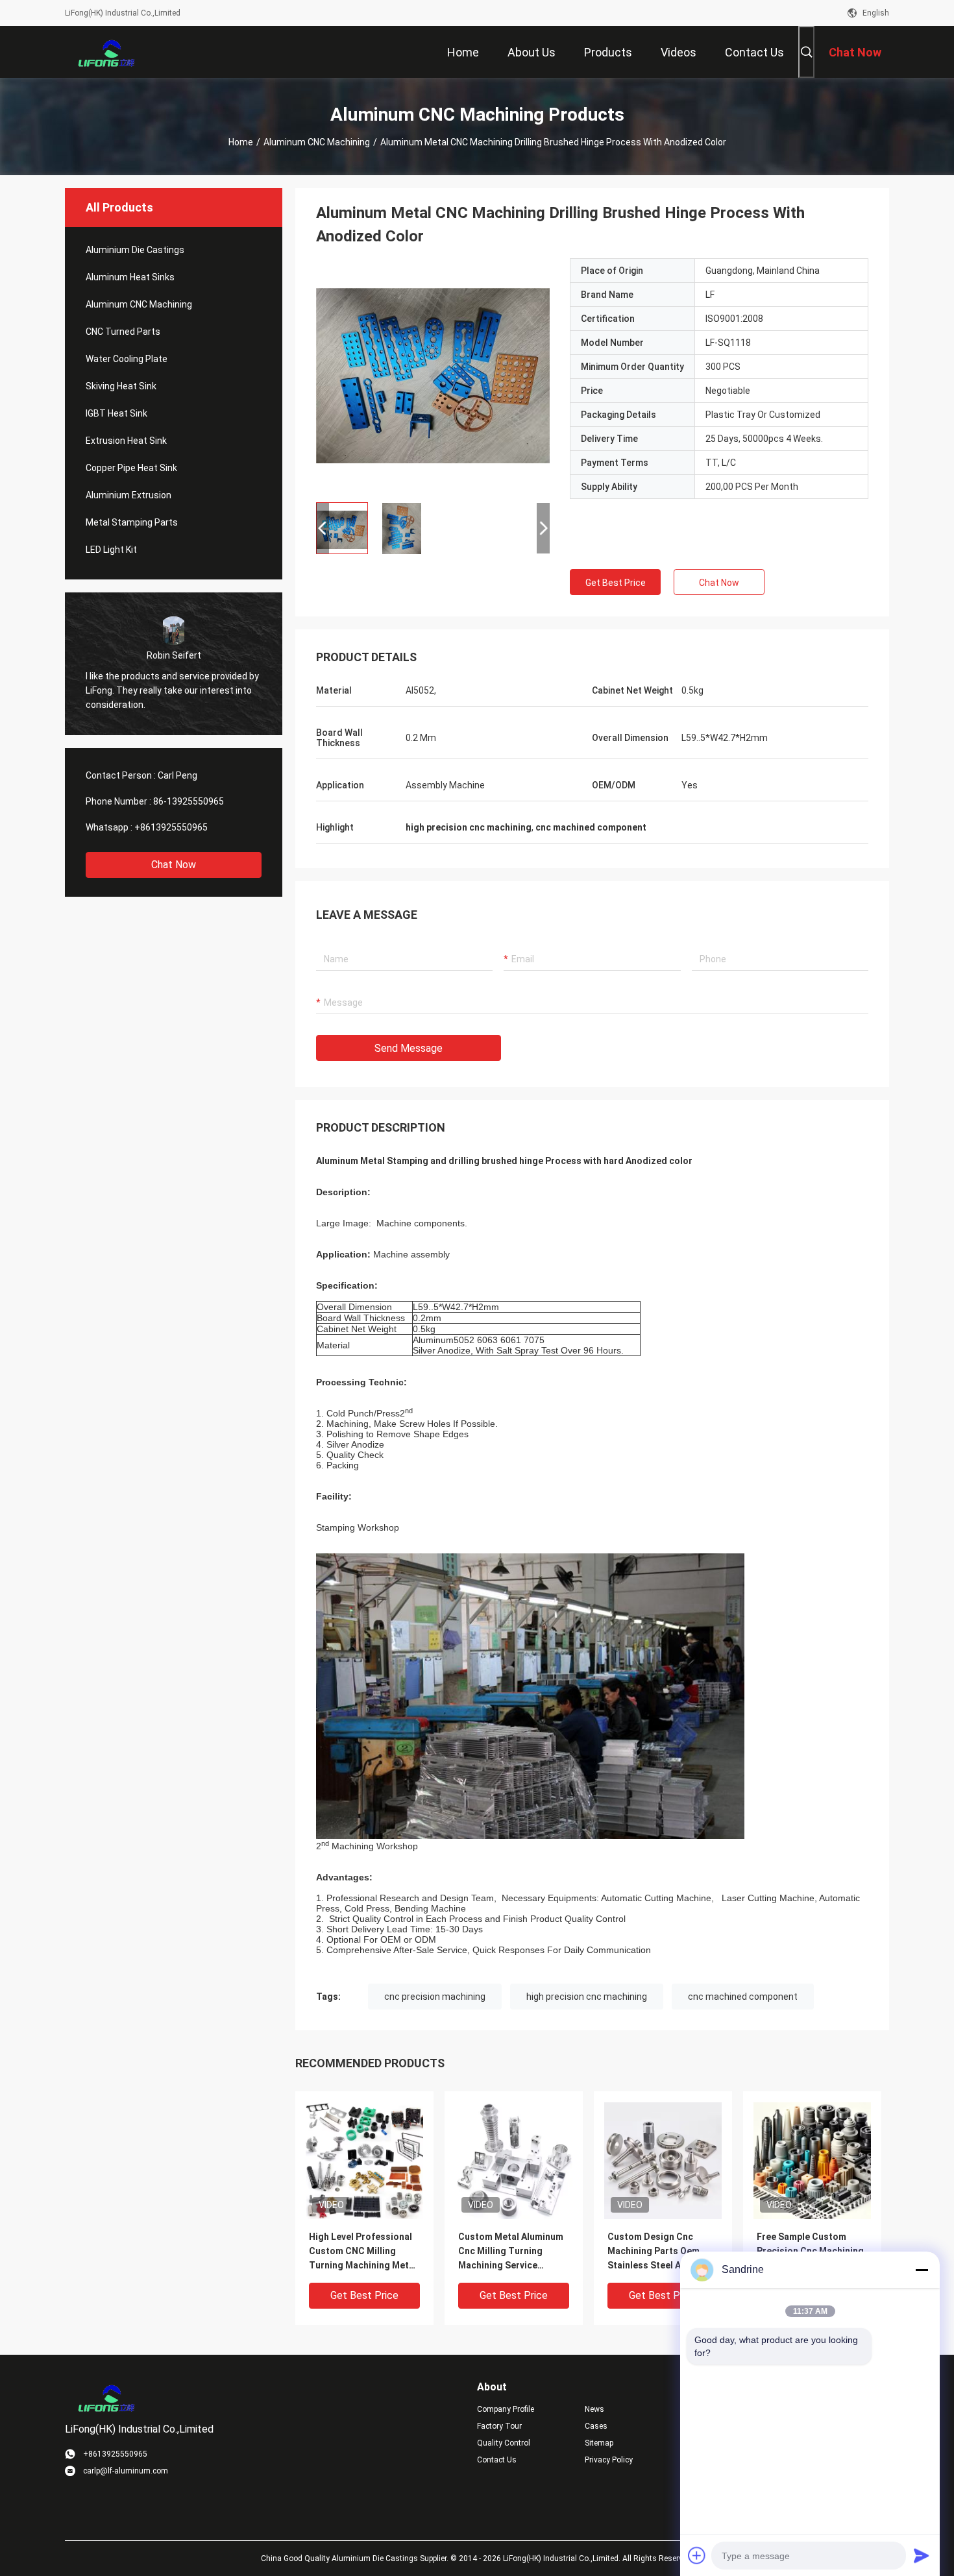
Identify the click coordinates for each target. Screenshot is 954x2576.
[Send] (922, 2555)
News (594, 2409)
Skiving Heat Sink (121, 386)
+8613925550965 (171, 827)
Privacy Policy (609, 2460)
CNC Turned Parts (123, 332)
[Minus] (922, 2270)
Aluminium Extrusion (128, 495)
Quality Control (504, 2443)
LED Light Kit (111, 550)
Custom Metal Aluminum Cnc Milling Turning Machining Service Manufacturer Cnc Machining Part (511, 2252)
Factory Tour (499, 2426)
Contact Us (497, 2460)
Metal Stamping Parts (132, 522)
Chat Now (174, 865)
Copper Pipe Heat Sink (131, 468)
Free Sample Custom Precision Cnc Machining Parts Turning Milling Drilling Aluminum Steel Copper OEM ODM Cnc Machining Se (810, 2252)
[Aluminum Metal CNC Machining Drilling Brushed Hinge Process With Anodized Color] (433, 375)
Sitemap (599, 2443)
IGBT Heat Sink (116, 413)
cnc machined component (743, 1997)
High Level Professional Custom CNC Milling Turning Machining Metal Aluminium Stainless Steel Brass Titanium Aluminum (363, 2252)
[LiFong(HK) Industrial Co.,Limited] (107, 52)
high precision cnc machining (587, 1997)
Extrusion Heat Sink (126, 441)
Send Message (409, 1048)
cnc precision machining (435, 1997)
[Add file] (697, 2555)
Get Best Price (616, 583)
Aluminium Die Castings (135, 250)
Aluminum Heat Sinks (130, 277)
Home (241, 142)
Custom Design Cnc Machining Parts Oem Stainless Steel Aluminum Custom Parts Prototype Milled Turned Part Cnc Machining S (662, 2252)
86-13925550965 (189, 801)
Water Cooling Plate (127, 359)
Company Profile (506, 2409)
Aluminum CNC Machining (317, 142)
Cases (596, 2426)
